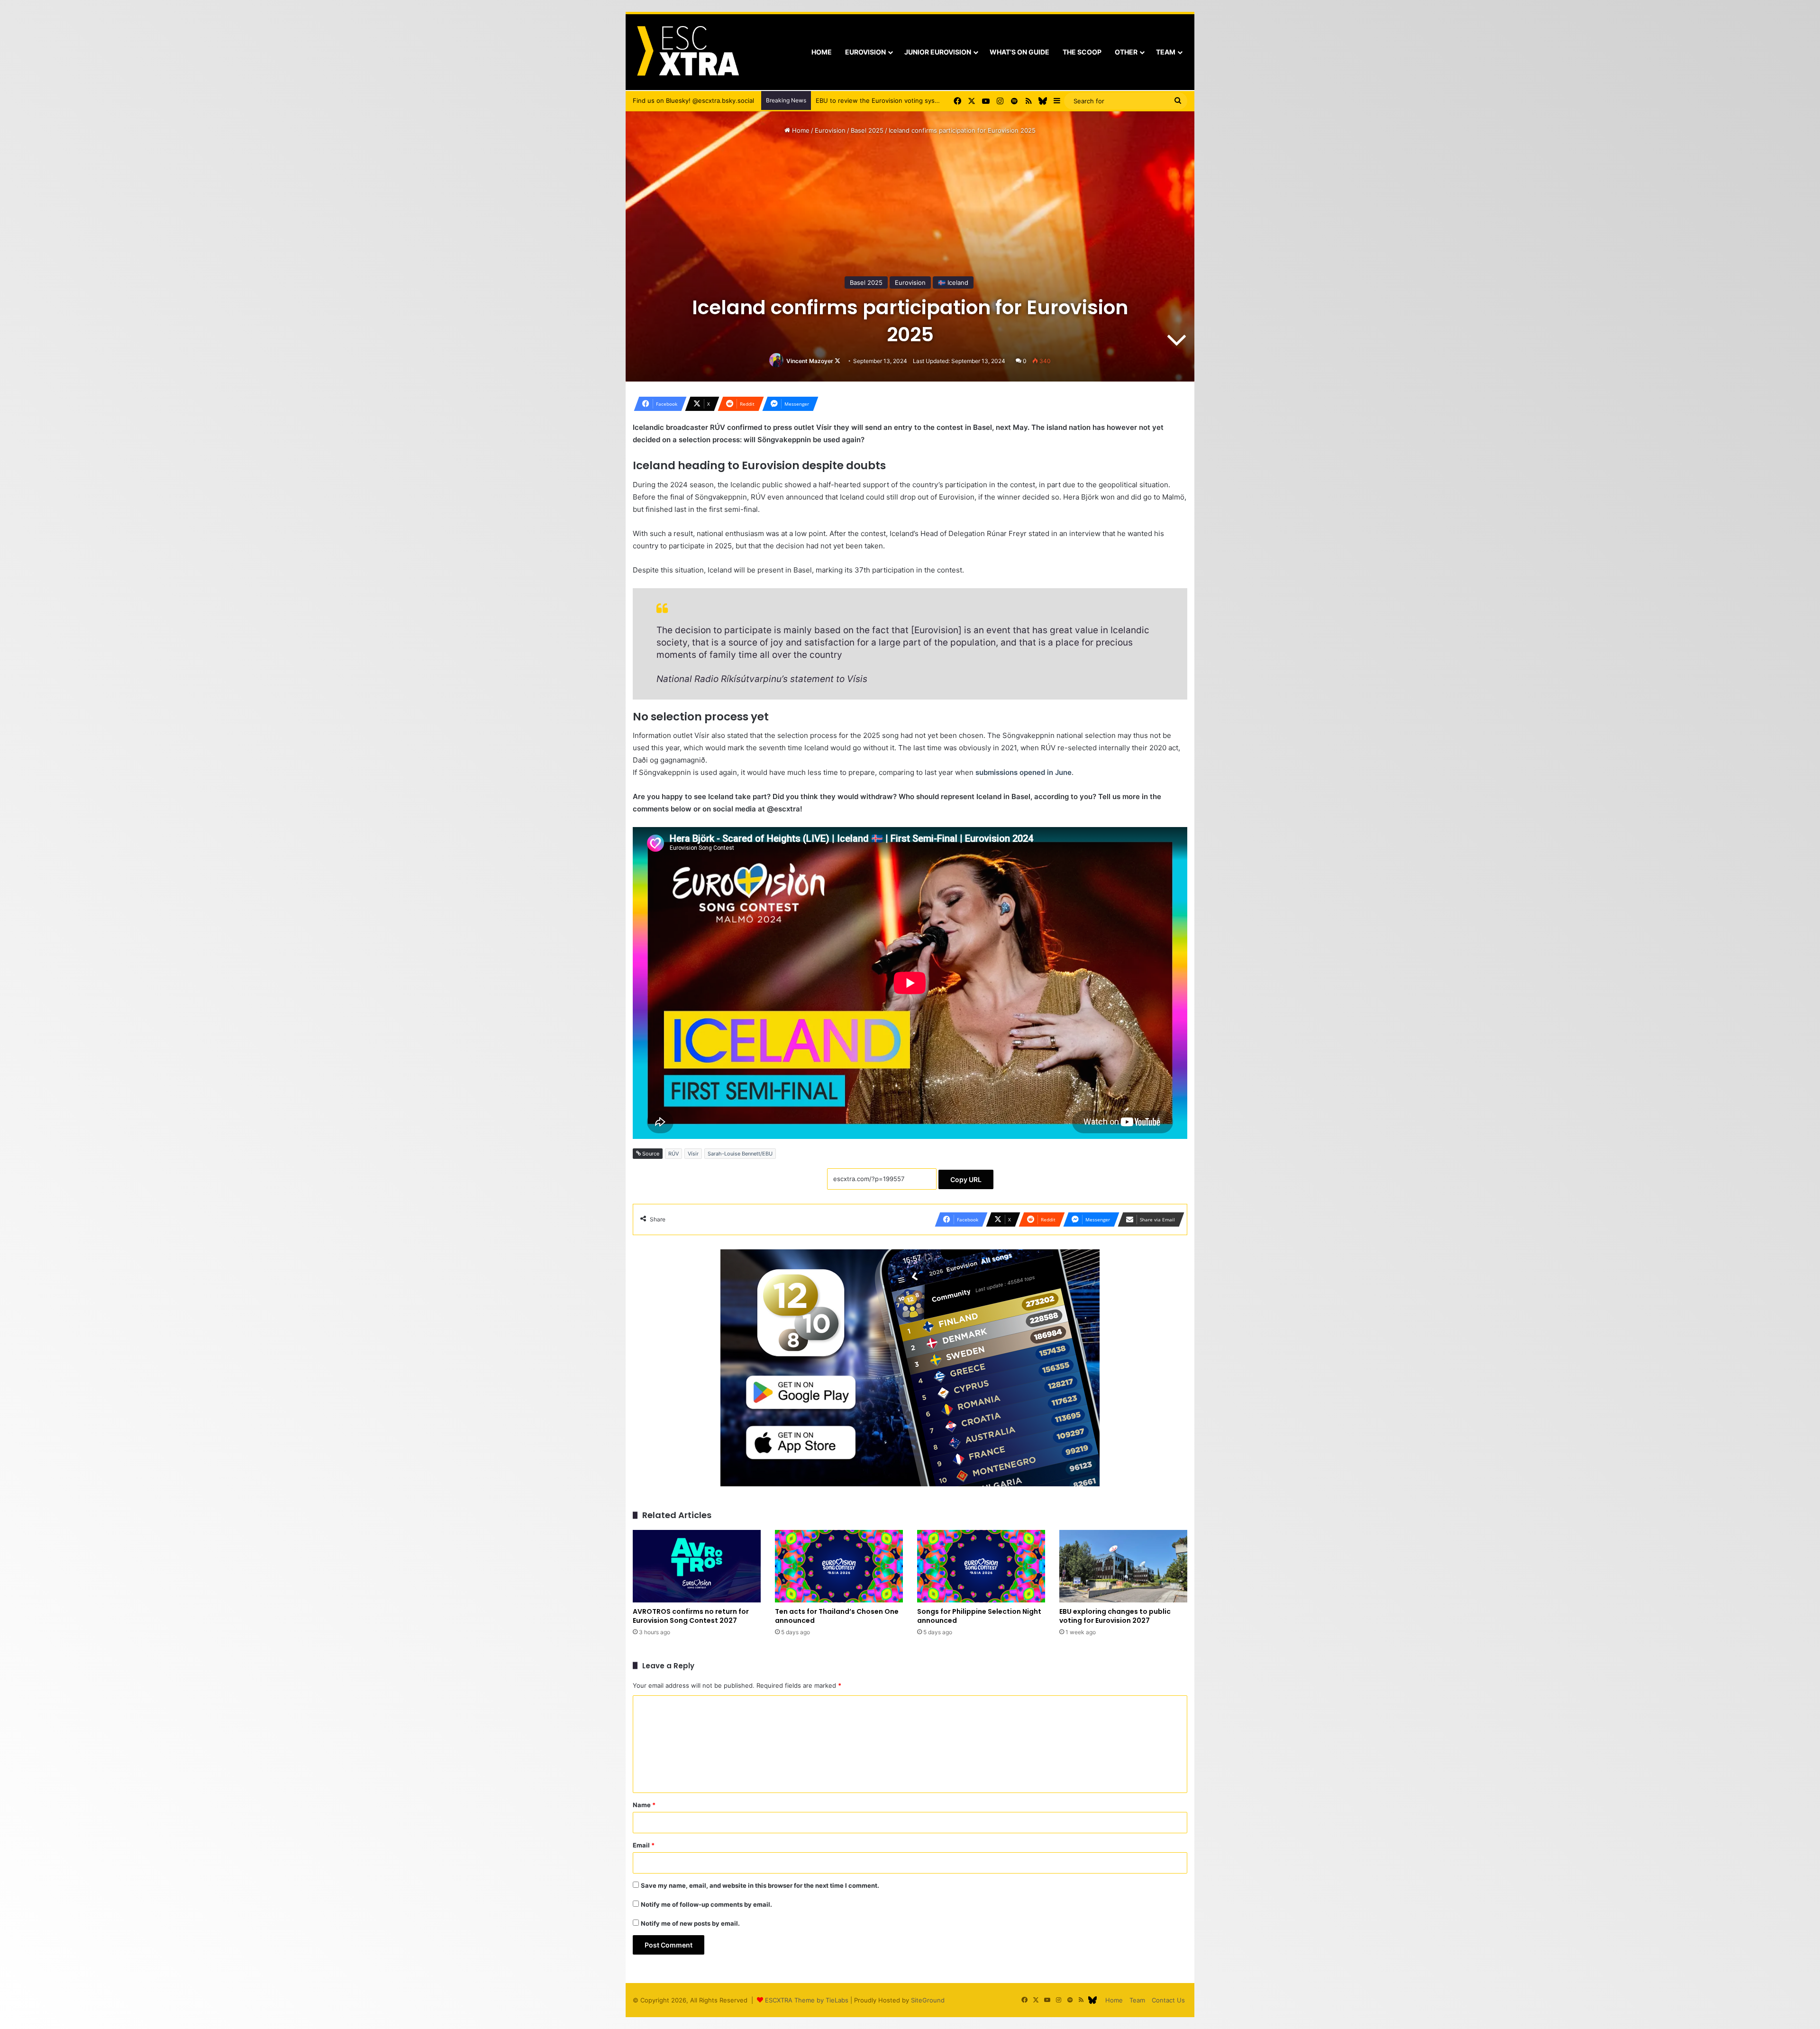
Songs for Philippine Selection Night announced (979, 1616)
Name (644, 1805)
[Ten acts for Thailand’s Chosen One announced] (839, 1566)
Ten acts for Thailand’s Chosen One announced (837, 1616)
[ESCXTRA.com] (687, 52)
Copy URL (966, 1179)
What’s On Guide (1019, 52)
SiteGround (928, 2000)
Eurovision (865, 52)
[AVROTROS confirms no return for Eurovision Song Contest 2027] (697, 1566)
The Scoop (1082, 52)
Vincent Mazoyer (810, 361)
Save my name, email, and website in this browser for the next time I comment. (760, 1885)
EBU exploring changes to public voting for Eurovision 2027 (1115, 1616)
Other (1126, 52)
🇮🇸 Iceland (953, 282)
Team (1166, 52)
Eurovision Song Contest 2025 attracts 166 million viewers (902, 100)
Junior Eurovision (938, 52)
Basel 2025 (867, 130)
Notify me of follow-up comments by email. (706, 1904)
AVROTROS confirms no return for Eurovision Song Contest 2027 (691, 1616)
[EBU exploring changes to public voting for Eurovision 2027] (1123, 1566)
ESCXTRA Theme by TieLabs (807, 2000)
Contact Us (1168, 2000)
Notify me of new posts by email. (690, 1923)
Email (644, 1845)
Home (822, 52)
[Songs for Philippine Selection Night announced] (981, 1566)
